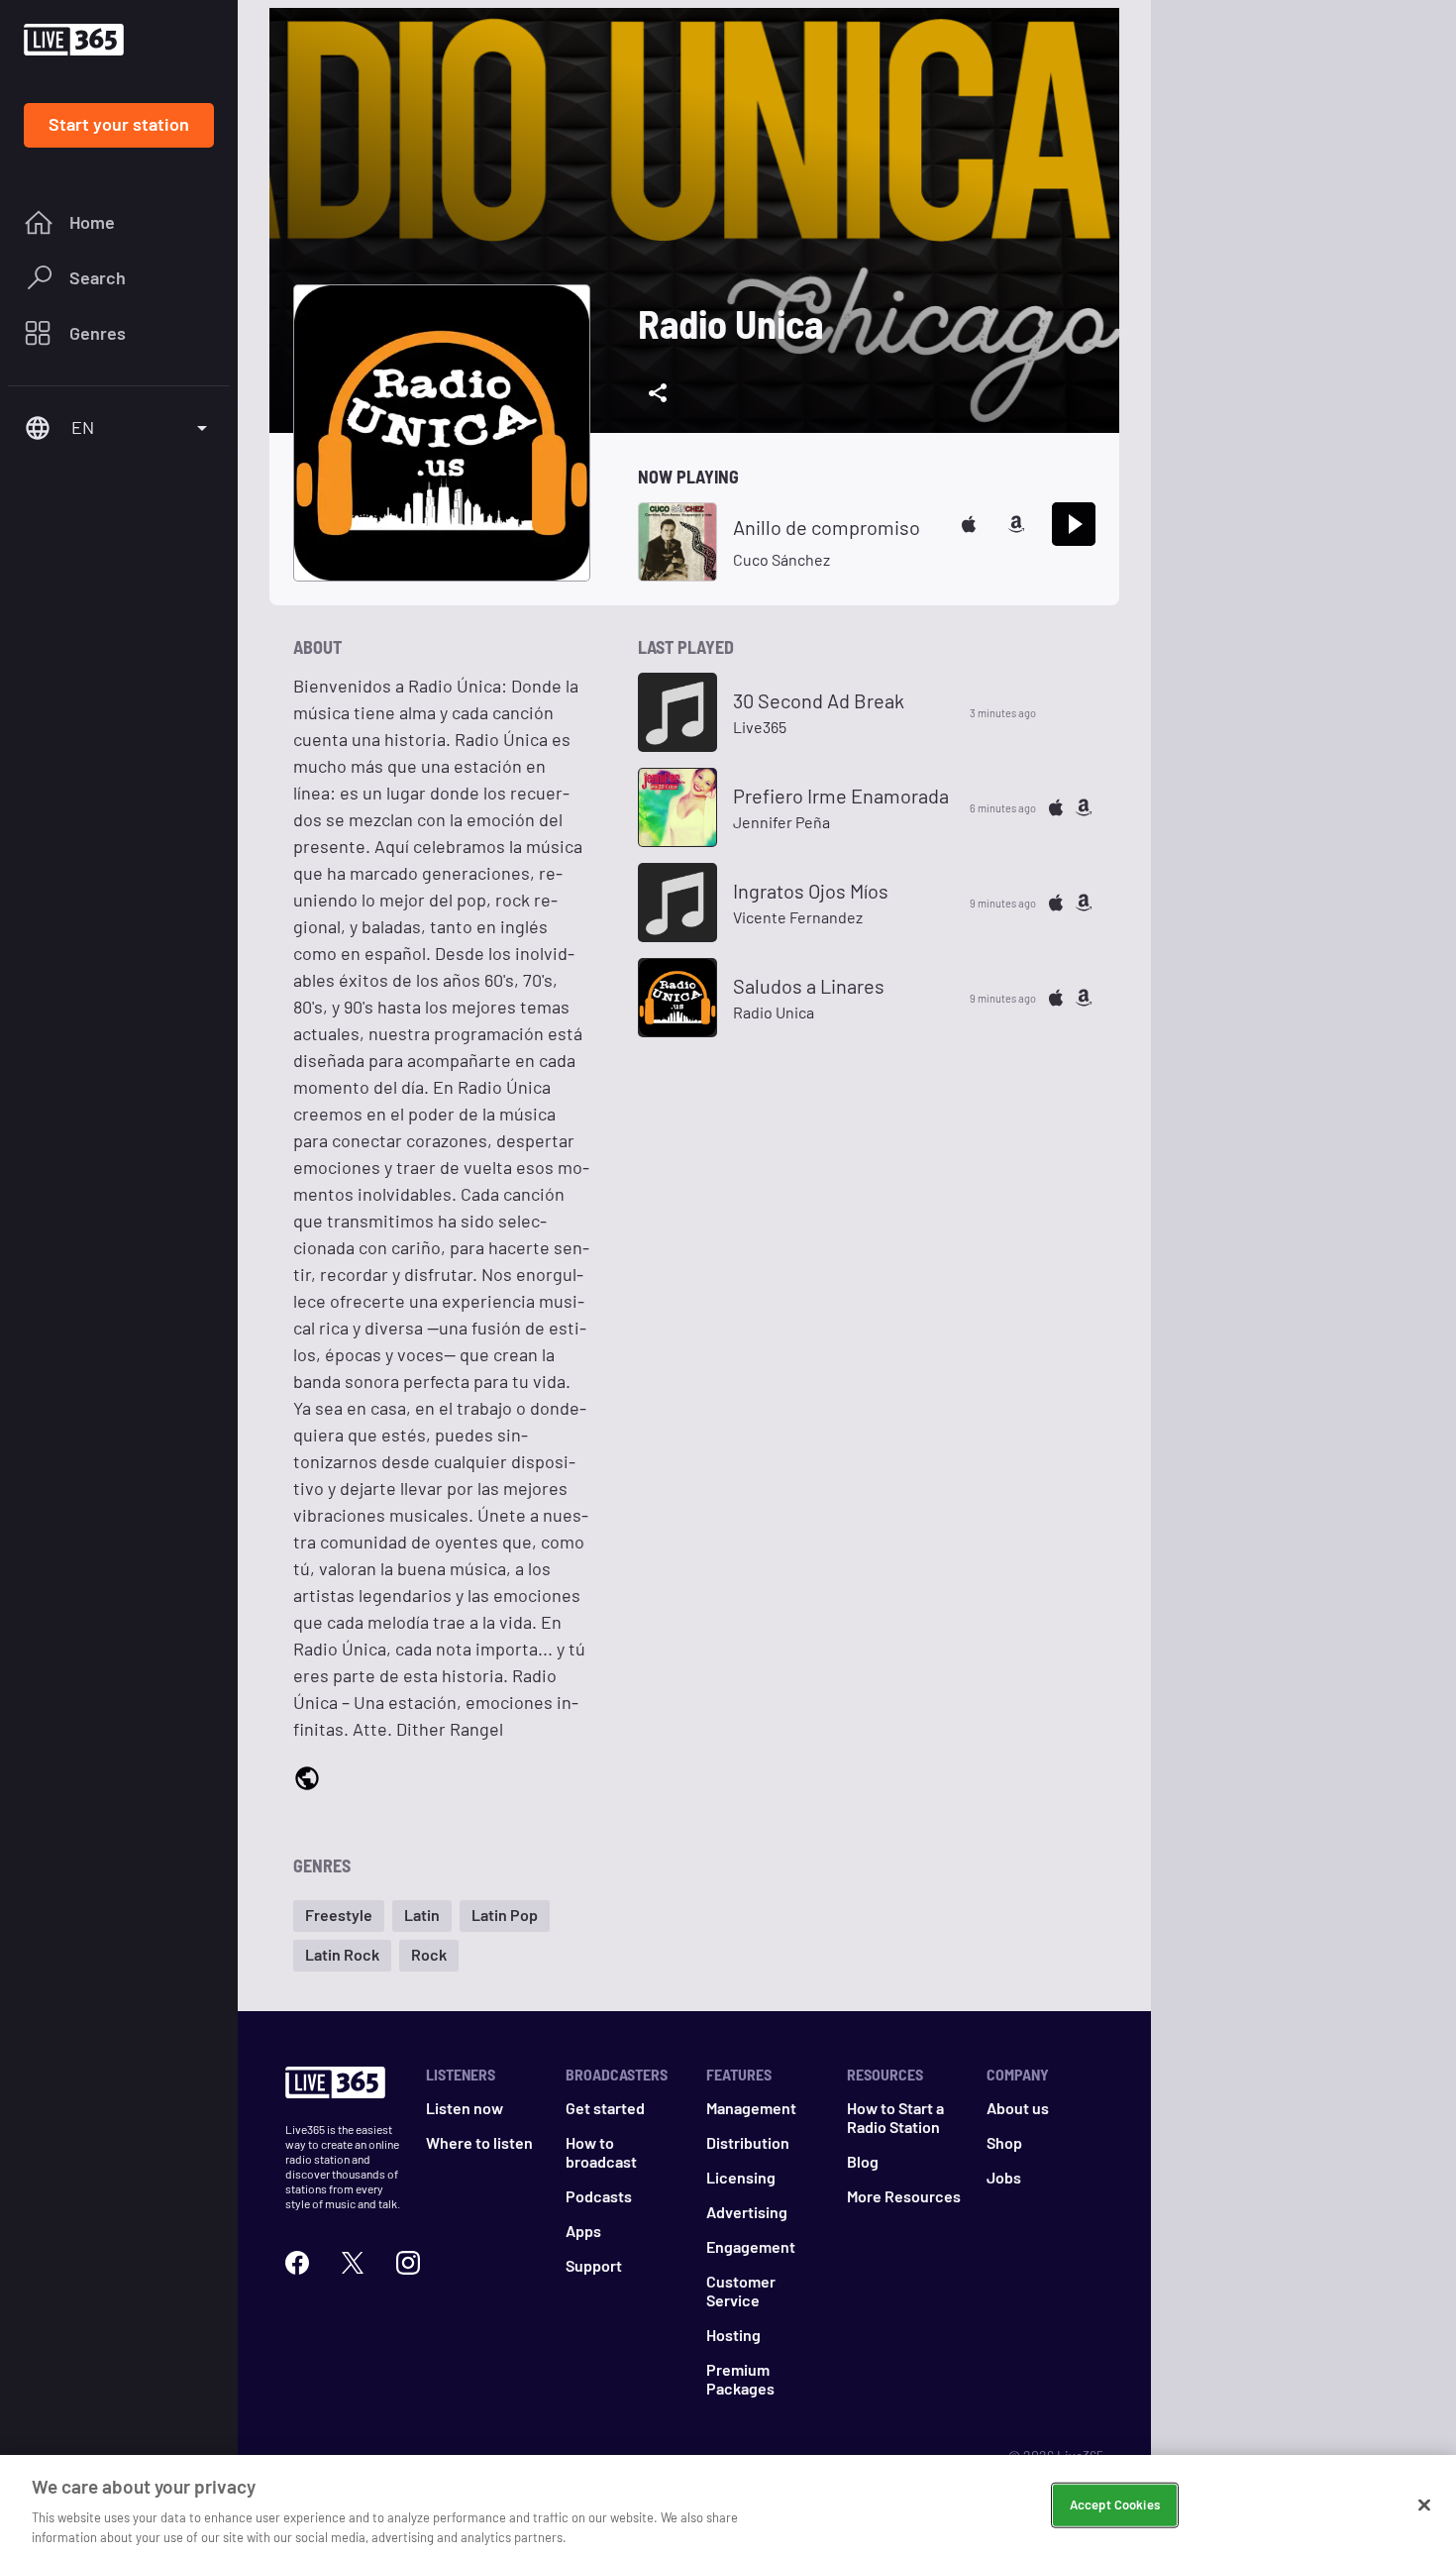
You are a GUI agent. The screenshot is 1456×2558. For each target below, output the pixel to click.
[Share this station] (658, 393)
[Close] (1424, 2505)
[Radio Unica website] (307, 1780)
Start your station (119, 124)
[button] (339, 1916)
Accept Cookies (1115, 2505)
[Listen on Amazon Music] (1016, 524)
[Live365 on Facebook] (297, 2263)
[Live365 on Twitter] (353, 2263)
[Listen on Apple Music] (969, 524)
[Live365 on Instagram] (408, 2263)
